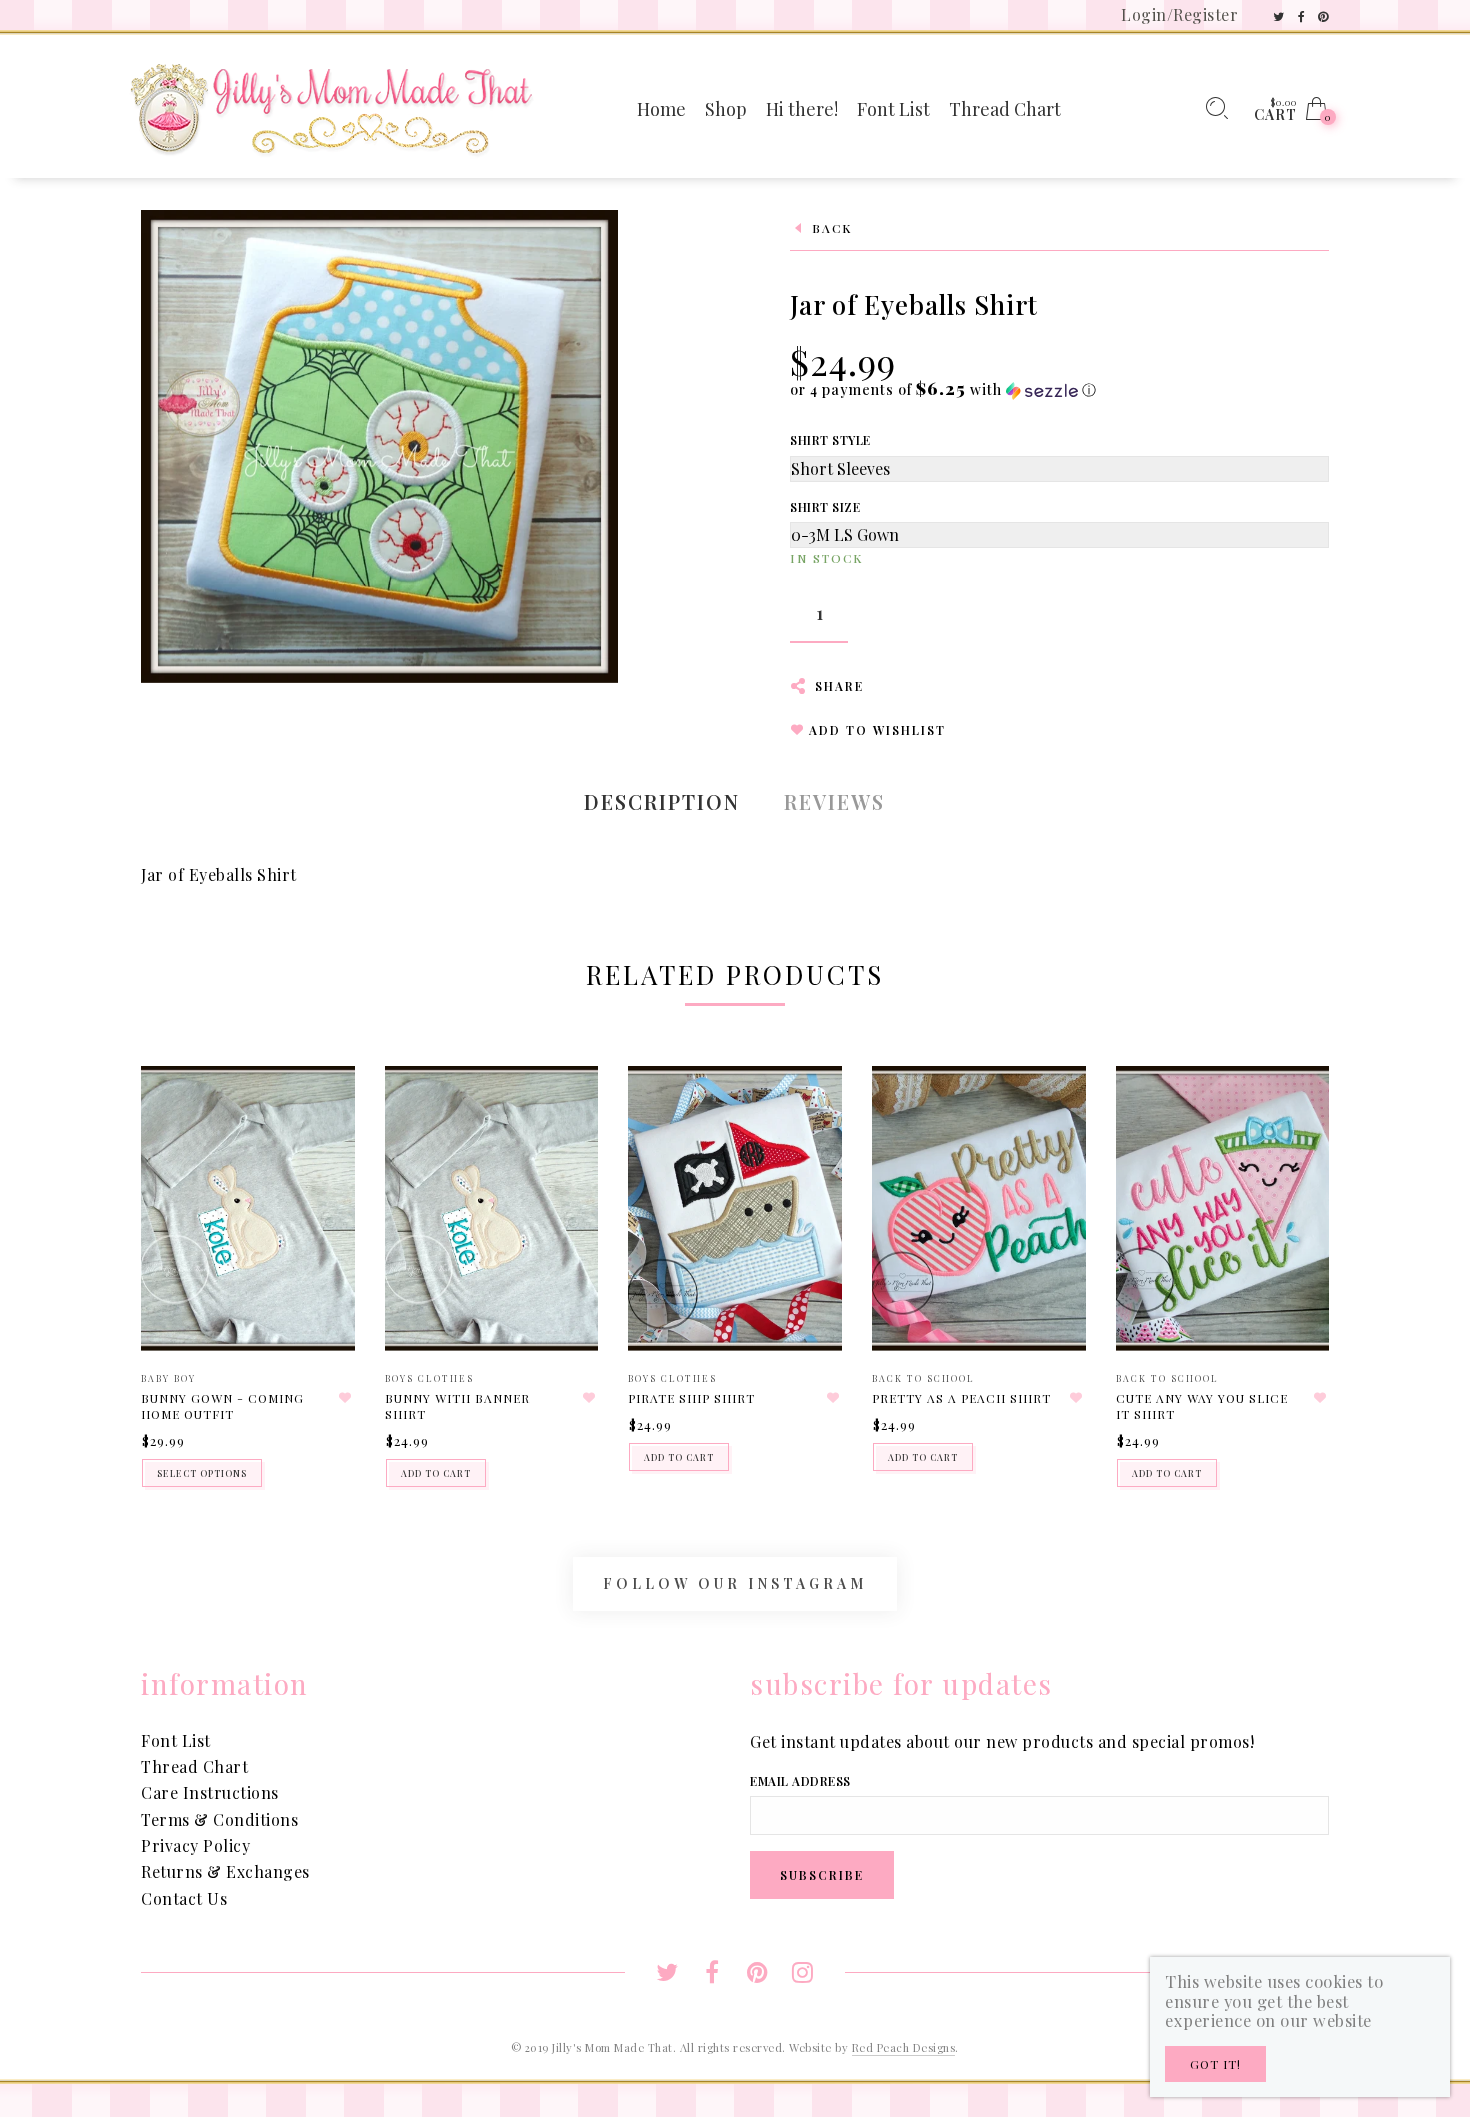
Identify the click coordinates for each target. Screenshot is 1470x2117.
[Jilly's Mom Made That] (331, 106)
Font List (176, 1740)
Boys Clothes (429, 1378)
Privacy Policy (195, 1845)
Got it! (1215, 2064)
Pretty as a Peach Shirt (961, 1398)
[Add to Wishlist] (346, 1398)
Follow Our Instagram (735, 1583)
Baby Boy (168, 1378)
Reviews (834, 801)
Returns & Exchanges (225, 1871)
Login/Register (1179, 14)
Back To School (923, 1378)
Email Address (800, 1781)
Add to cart (436, 1473)
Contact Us (184, 1898)
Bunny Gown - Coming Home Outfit (222, 1406)
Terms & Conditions (219, 1819)
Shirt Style (830, 440)
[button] (943, 389)
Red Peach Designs (904, 2047)
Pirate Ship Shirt (691, 1398)
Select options (202, 1473)
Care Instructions (210, 1792)
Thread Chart (194, 1766)
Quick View (319, 1110)
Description (662, 801)
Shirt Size (825, 507)
